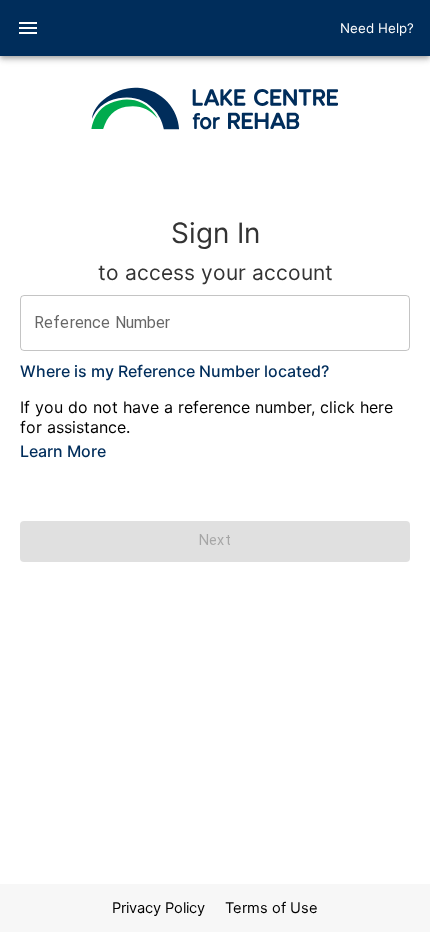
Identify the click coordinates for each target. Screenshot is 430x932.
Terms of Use (271, 908)
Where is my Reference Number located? (174, 371)
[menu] (28, 28)
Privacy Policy (158, 908)
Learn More (63, 451)
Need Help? (377, 28)
